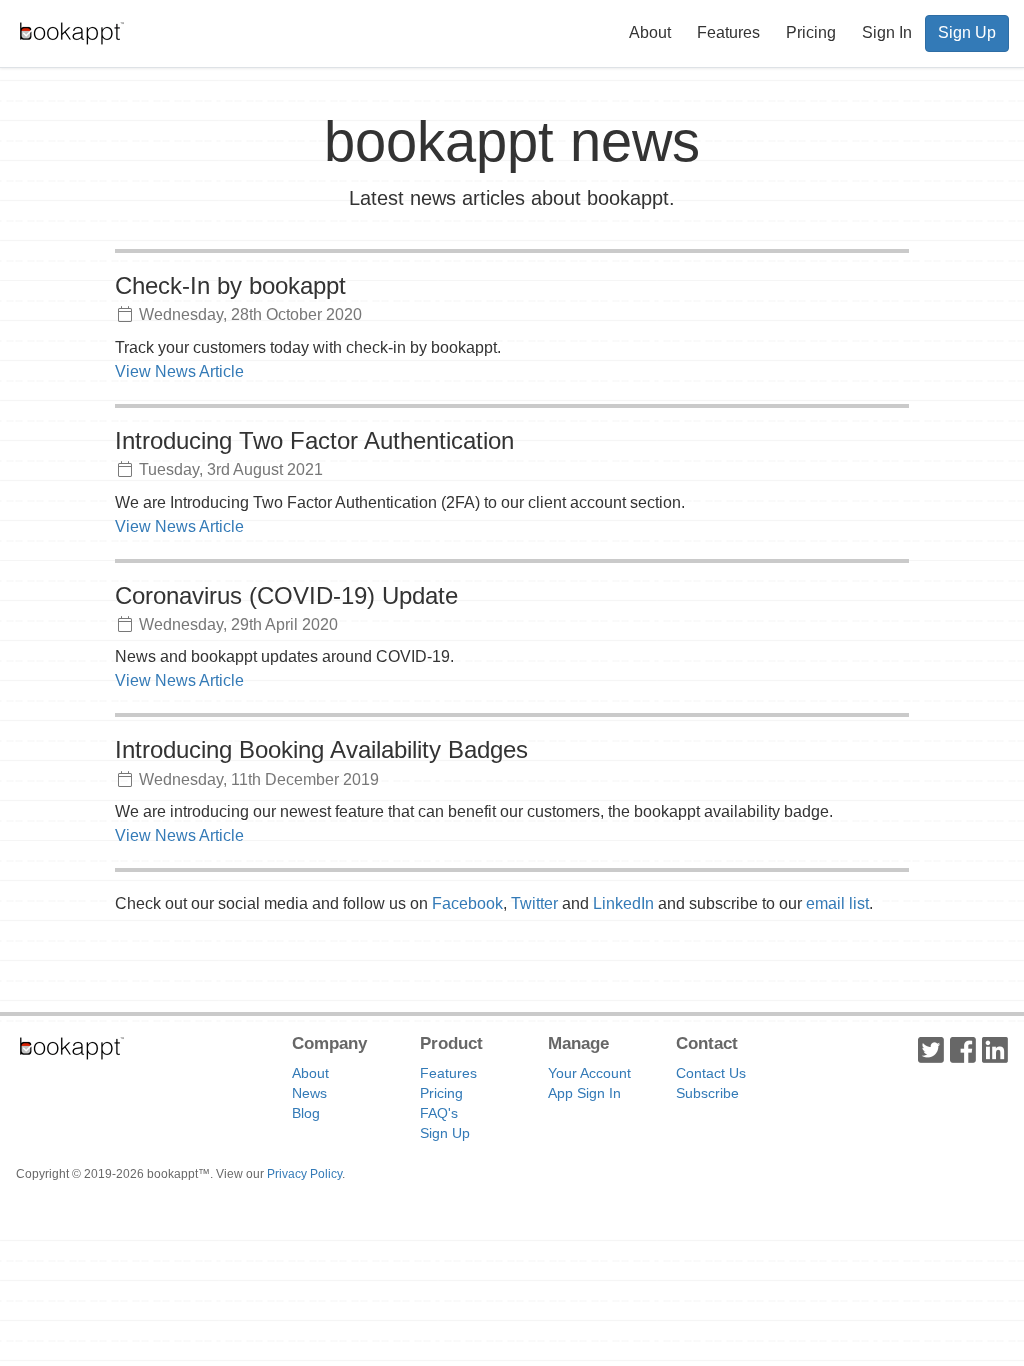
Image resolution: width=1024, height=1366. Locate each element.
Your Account (589, 1073)
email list (837, 903)
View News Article (179, 371)
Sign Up (967, 32)
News (309, 1093)
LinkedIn (623, 903)
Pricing (811, 32)
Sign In (887, 32)
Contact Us (711, 1073)
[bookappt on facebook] (963, 1049)
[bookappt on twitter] (931, 1049)
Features (728, 32)
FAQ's (439, 1113)
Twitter (534, 903)
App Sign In (584, 1093)
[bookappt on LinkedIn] (995, 1049)
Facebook (467, 903)
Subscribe (707, 1093)
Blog (306, 1113)
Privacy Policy (304, 1174)
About (650, 32)
